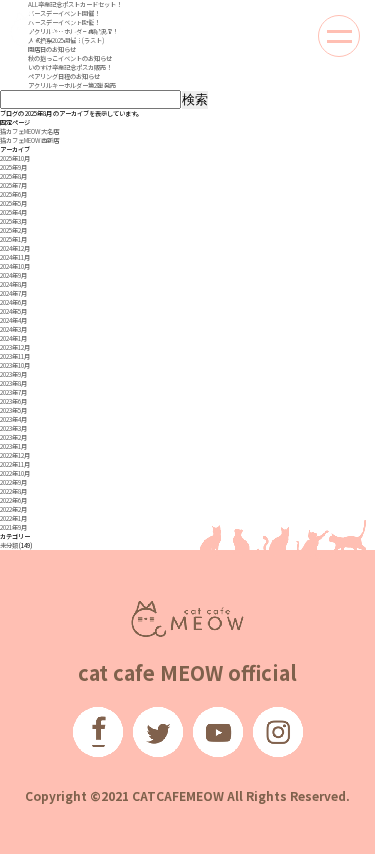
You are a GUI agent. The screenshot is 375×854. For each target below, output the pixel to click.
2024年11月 (15, 257)
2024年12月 (15, 248)
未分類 (9, 545)
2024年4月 (13, 320)
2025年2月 (13, 230)
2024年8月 (13, 284)
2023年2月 (13, 437)
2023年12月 (15, 347)
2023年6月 (13, 401)
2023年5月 (13, 410)
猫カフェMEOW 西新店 (29, 140)
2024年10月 (15, 266)
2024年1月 (13, 338)
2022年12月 (15, 455)
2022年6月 (13, 500)
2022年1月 (13, 518)
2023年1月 (13, 446)
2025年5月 (13, 203)
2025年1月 (13, 239)
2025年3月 (13, 221)
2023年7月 (13, 392)
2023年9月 (13, 374)
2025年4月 (13, 212)
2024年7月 (13, 293)
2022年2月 (13, 509)
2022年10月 (15, 473)
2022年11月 (15, 464)
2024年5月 (13, 311)
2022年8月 (13, 491)
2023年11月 (15, 356)
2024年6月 (13, 302)
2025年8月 (13, 176)
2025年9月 (13, 167)
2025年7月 (13, 185)
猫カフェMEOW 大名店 (29, 131)
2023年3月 (13, 428)
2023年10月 (15, 365)
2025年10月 (15, 158)
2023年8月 (13, 383)
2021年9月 (13, 527)
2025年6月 (13, 194)
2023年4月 (13, 419)
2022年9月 (13, 482)
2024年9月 (13, 275)
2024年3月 (13, 329)
